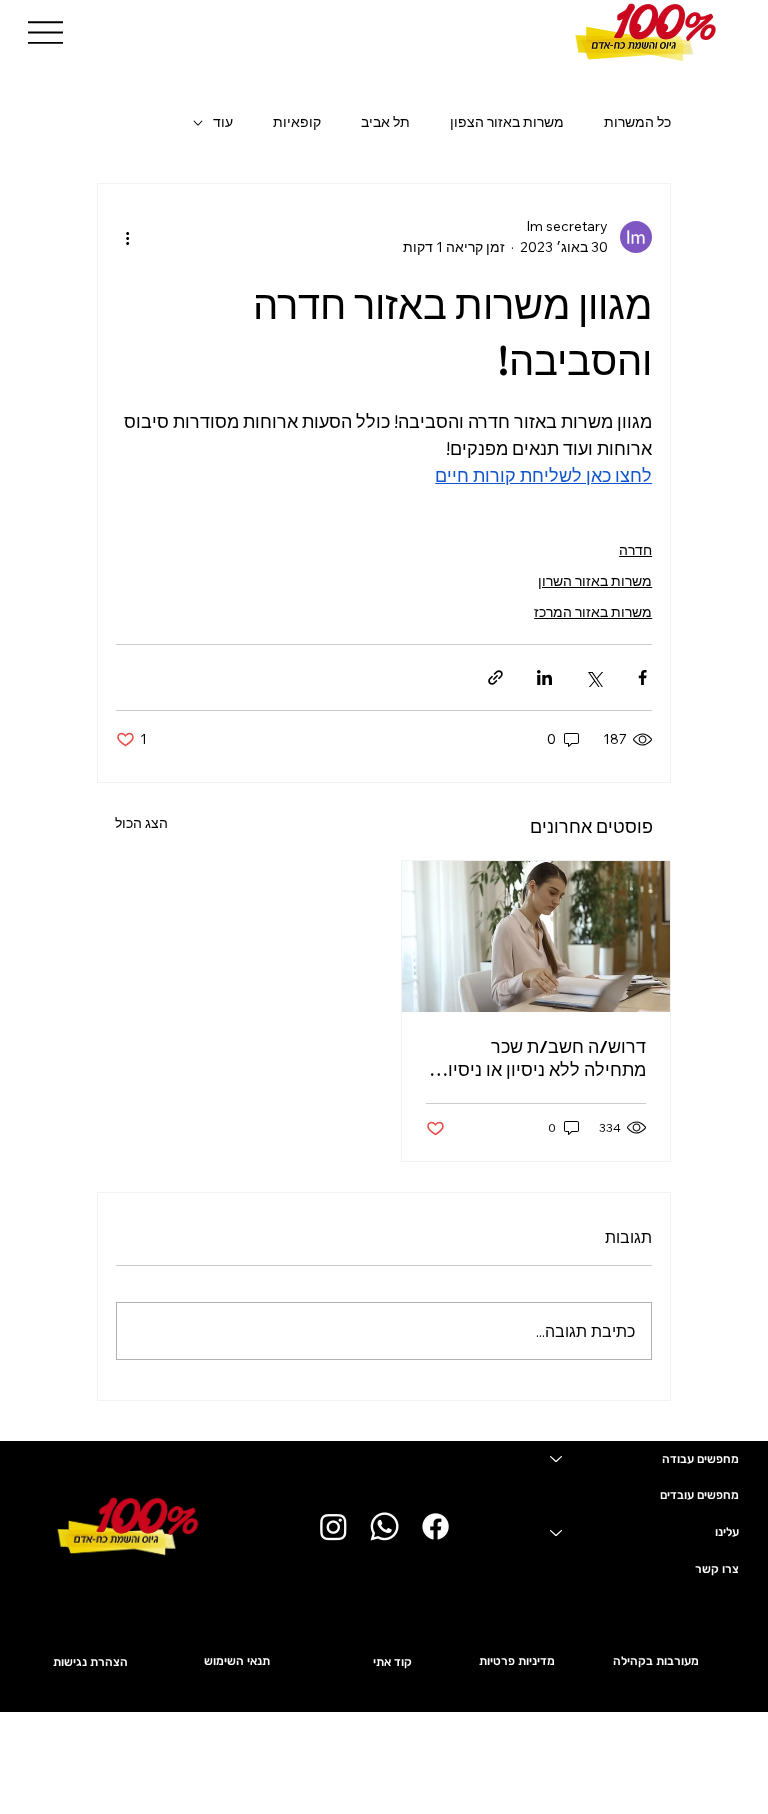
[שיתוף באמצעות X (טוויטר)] (593, 677)
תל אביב (385, 122)
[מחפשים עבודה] (555, 1459)
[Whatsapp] (384, 1526)
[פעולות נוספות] (128, 237)
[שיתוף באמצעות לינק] (495, 677)
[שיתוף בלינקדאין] (544, 677)
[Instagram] (333, 1526)
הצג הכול (141, 823)
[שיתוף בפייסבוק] (642, 677)
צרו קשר (717, 1569)
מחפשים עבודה (700, 1459)
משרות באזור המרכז (593, 612)
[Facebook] (435, 1526)
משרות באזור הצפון (507, 122)
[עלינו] (555, 1532)
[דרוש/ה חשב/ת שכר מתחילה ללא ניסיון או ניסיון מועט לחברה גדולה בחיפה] (536, 936)
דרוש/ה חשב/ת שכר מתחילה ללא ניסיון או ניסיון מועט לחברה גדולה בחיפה (544, 1058)
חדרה (635, 550)
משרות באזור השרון (595, 581)
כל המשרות (637, 122)
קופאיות (297, 122)
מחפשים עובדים (699, 1495)
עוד (223, 122)
